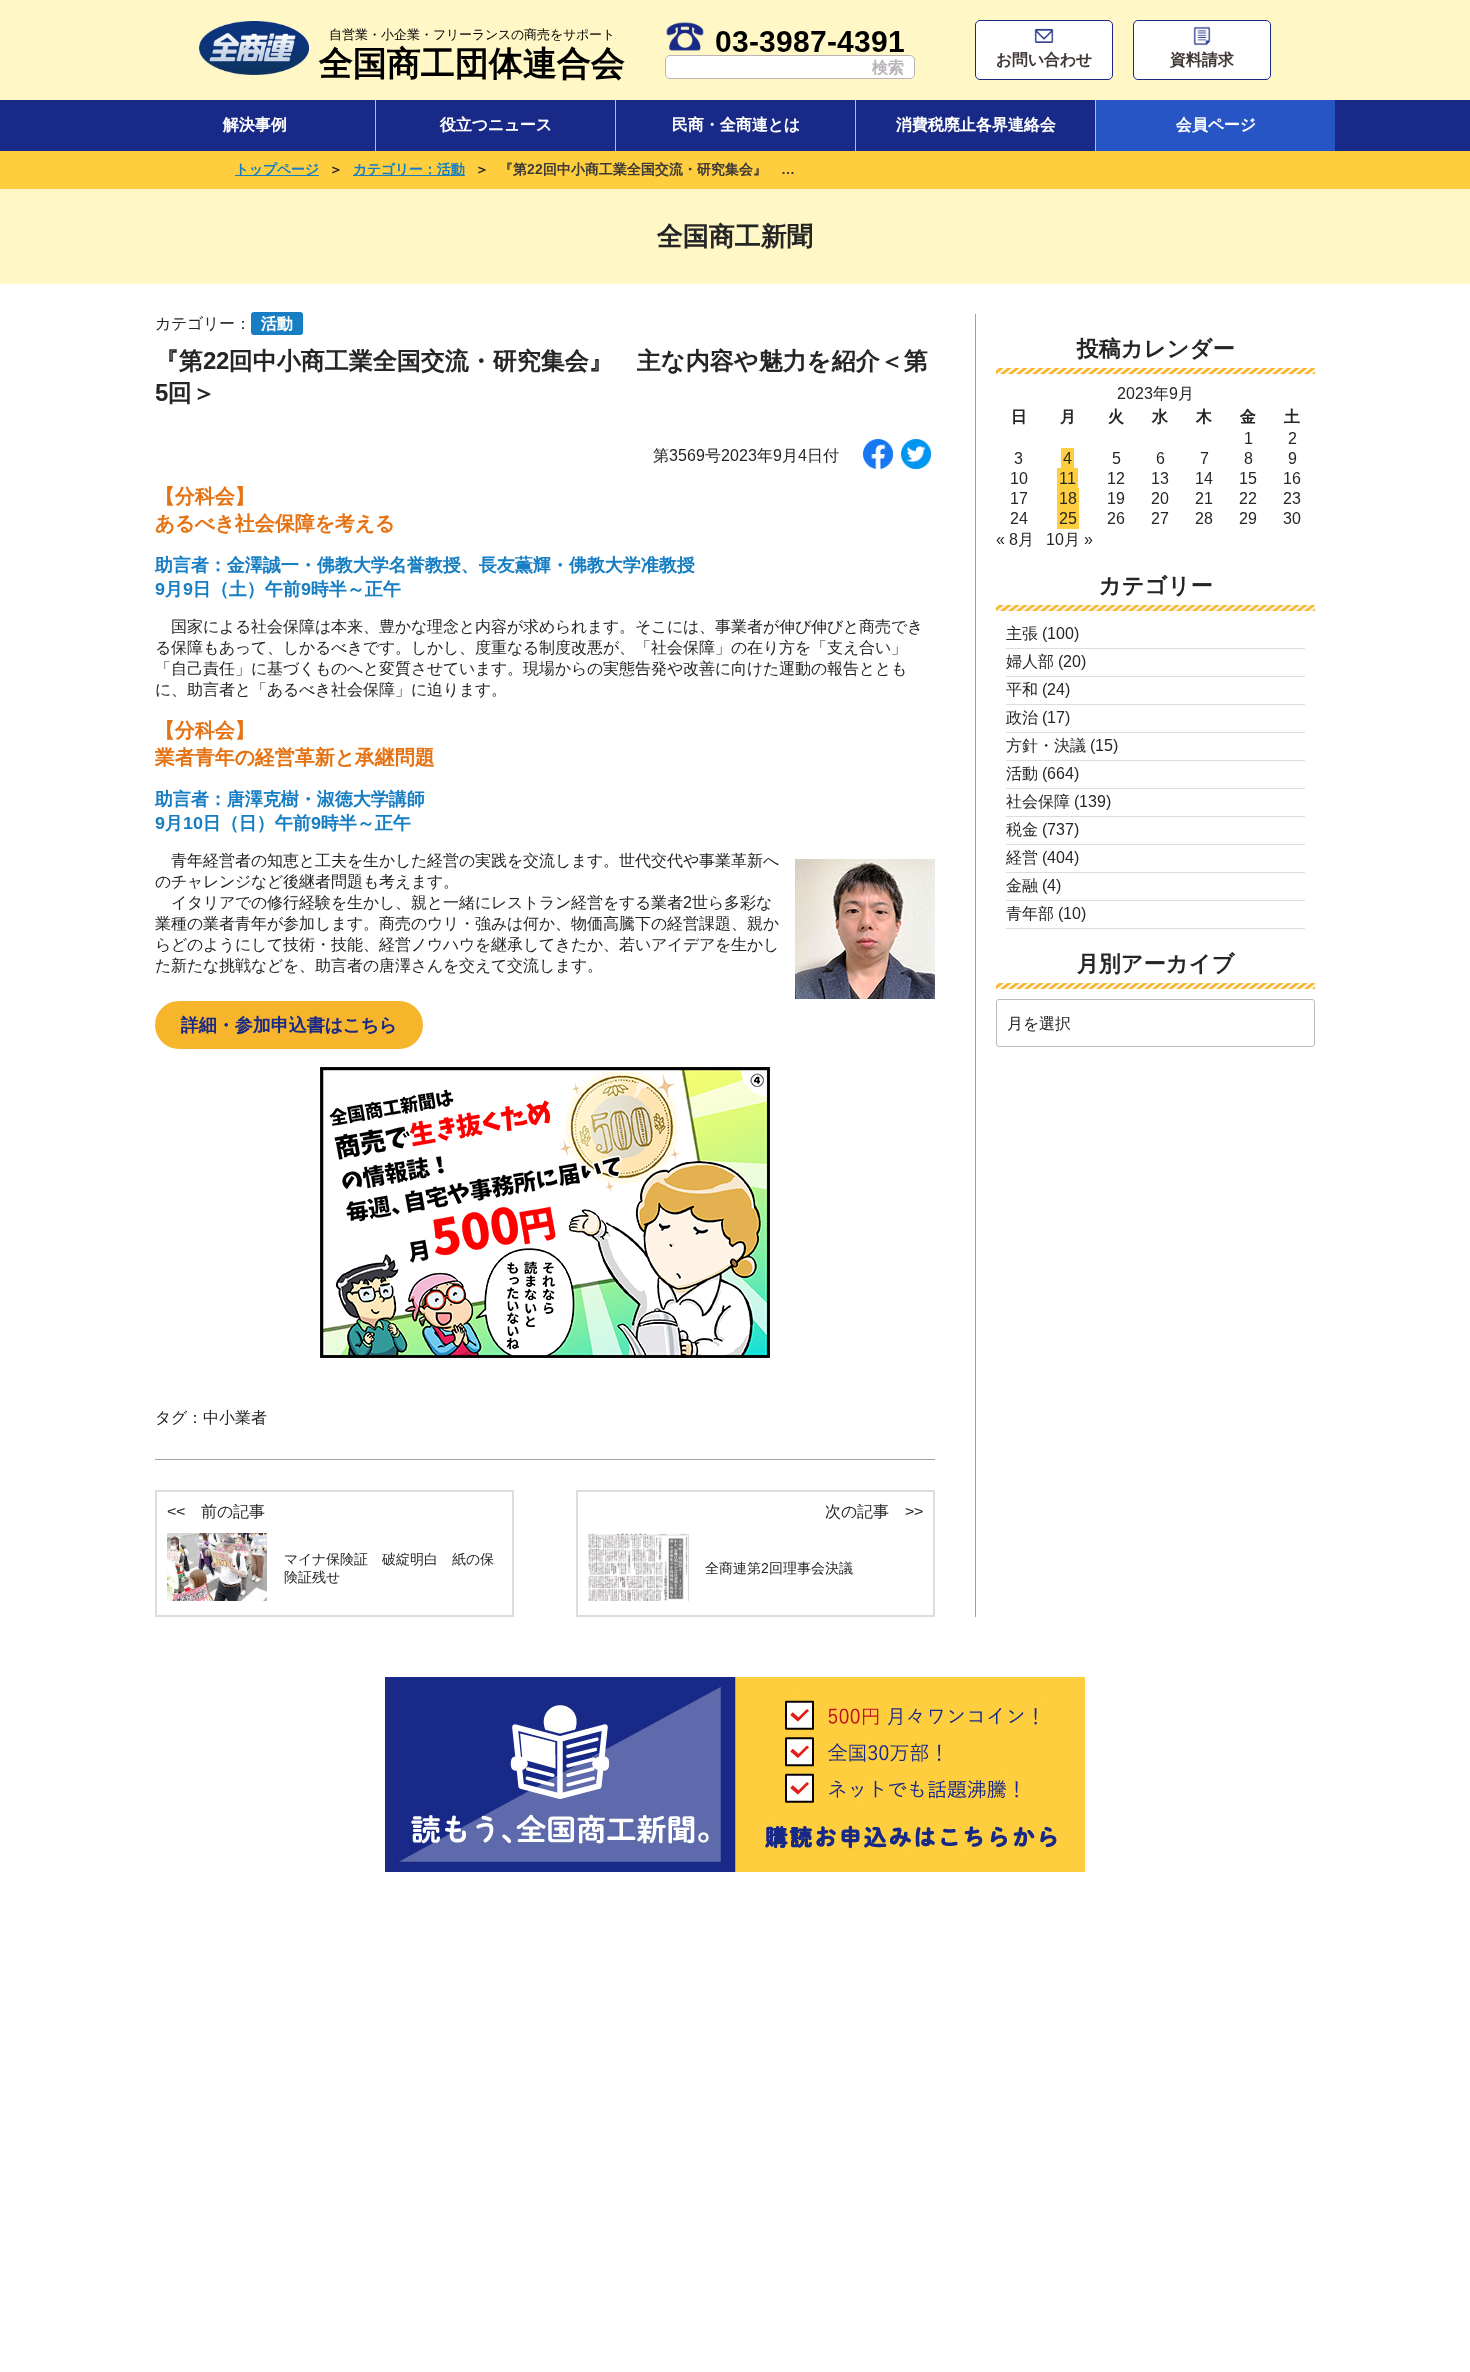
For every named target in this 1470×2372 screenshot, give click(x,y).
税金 (1022, 829)
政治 (1022, 717)
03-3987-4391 (810, 41)
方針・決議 (1046, 745)
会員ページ (1216, 124)
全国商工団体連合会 (472, 54)
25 (1068, 518)
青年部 (1030, 913)
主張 (1022, 633)
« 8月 (1015, 539)
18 (1068, 498)
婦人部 (1030, 661)
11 (1067, 478)
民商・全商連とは (736, 124)
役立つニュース (496, 124)
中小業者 (235, 1417)
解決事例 (255, 124)
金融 (1022, 885)
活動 (1022, 773)
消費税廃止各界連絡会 (976, 124)
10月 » (1069, 539)
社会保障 (1038, 801)
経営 (1022, 857)
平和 (1022, 689)
